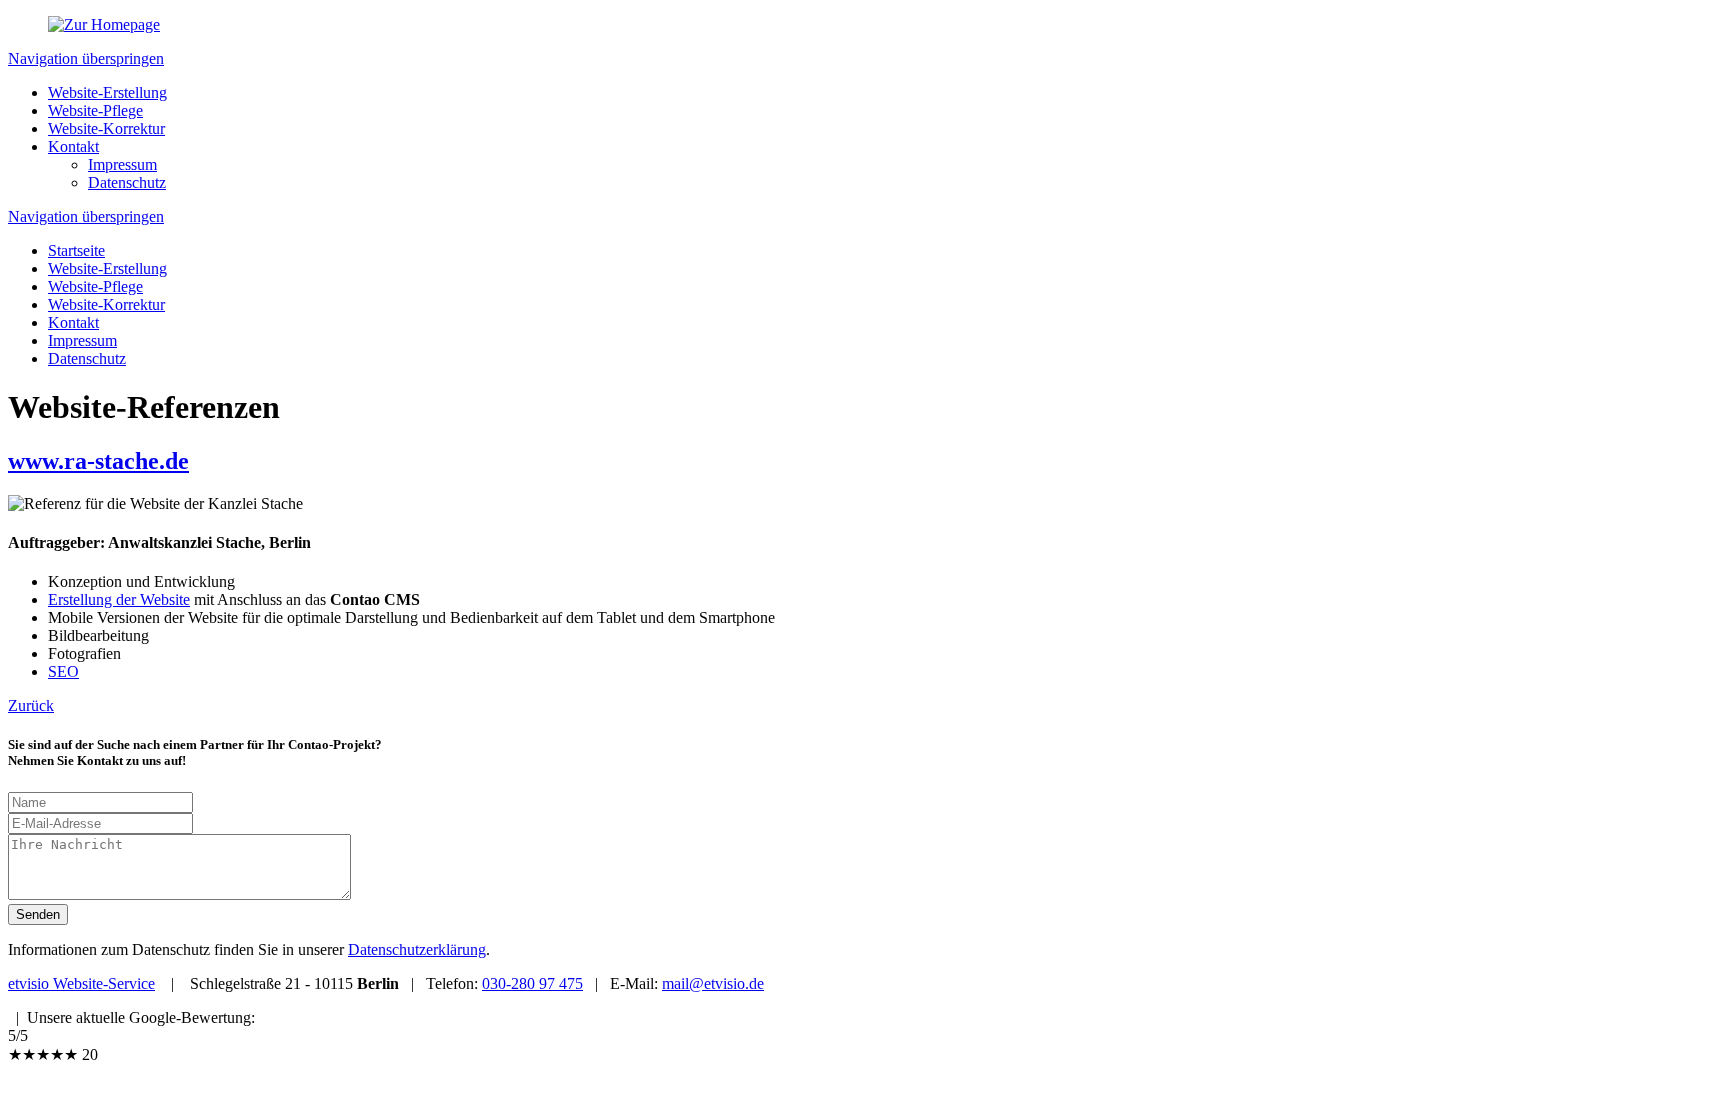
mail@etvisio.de (713, 983)
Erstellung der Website (119, 599)
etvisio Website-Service (81, 983)
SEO (63, 671)
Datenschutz (127, 182)
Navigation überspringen (86, 58)
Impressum (122, 164)
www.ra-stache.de (98, 461)
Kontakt (73, 146)
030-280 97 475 (532, 983)
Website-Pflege (95, 110)
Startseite (76, 250)
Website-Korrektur (106, 128)
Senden (38, 914)
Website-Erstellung (107, 92)
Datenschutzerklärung (417, 949)
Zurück (31, 705)
